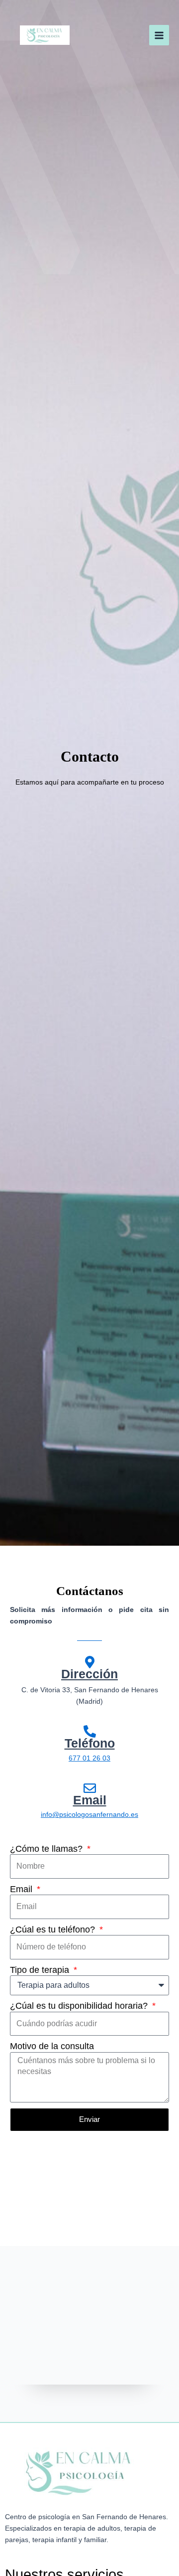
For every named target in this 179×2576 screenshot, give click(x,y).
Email (90, 1800)
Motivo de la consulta (52, 2046)
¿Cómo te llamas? (47, 1849)
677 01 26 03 (89, 1758)
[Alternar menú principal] (159, 35)
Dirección (89, 1674)
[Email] (90, 1788)
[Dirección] (90, 1662)
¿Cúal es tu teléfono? (54, 1930)
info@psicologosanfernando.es (89, 1815)
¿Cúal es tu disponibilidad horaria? (80, 2006)
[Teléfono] (90, 1731)
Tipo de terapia (41, 1970)
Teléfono (90, 1743)
